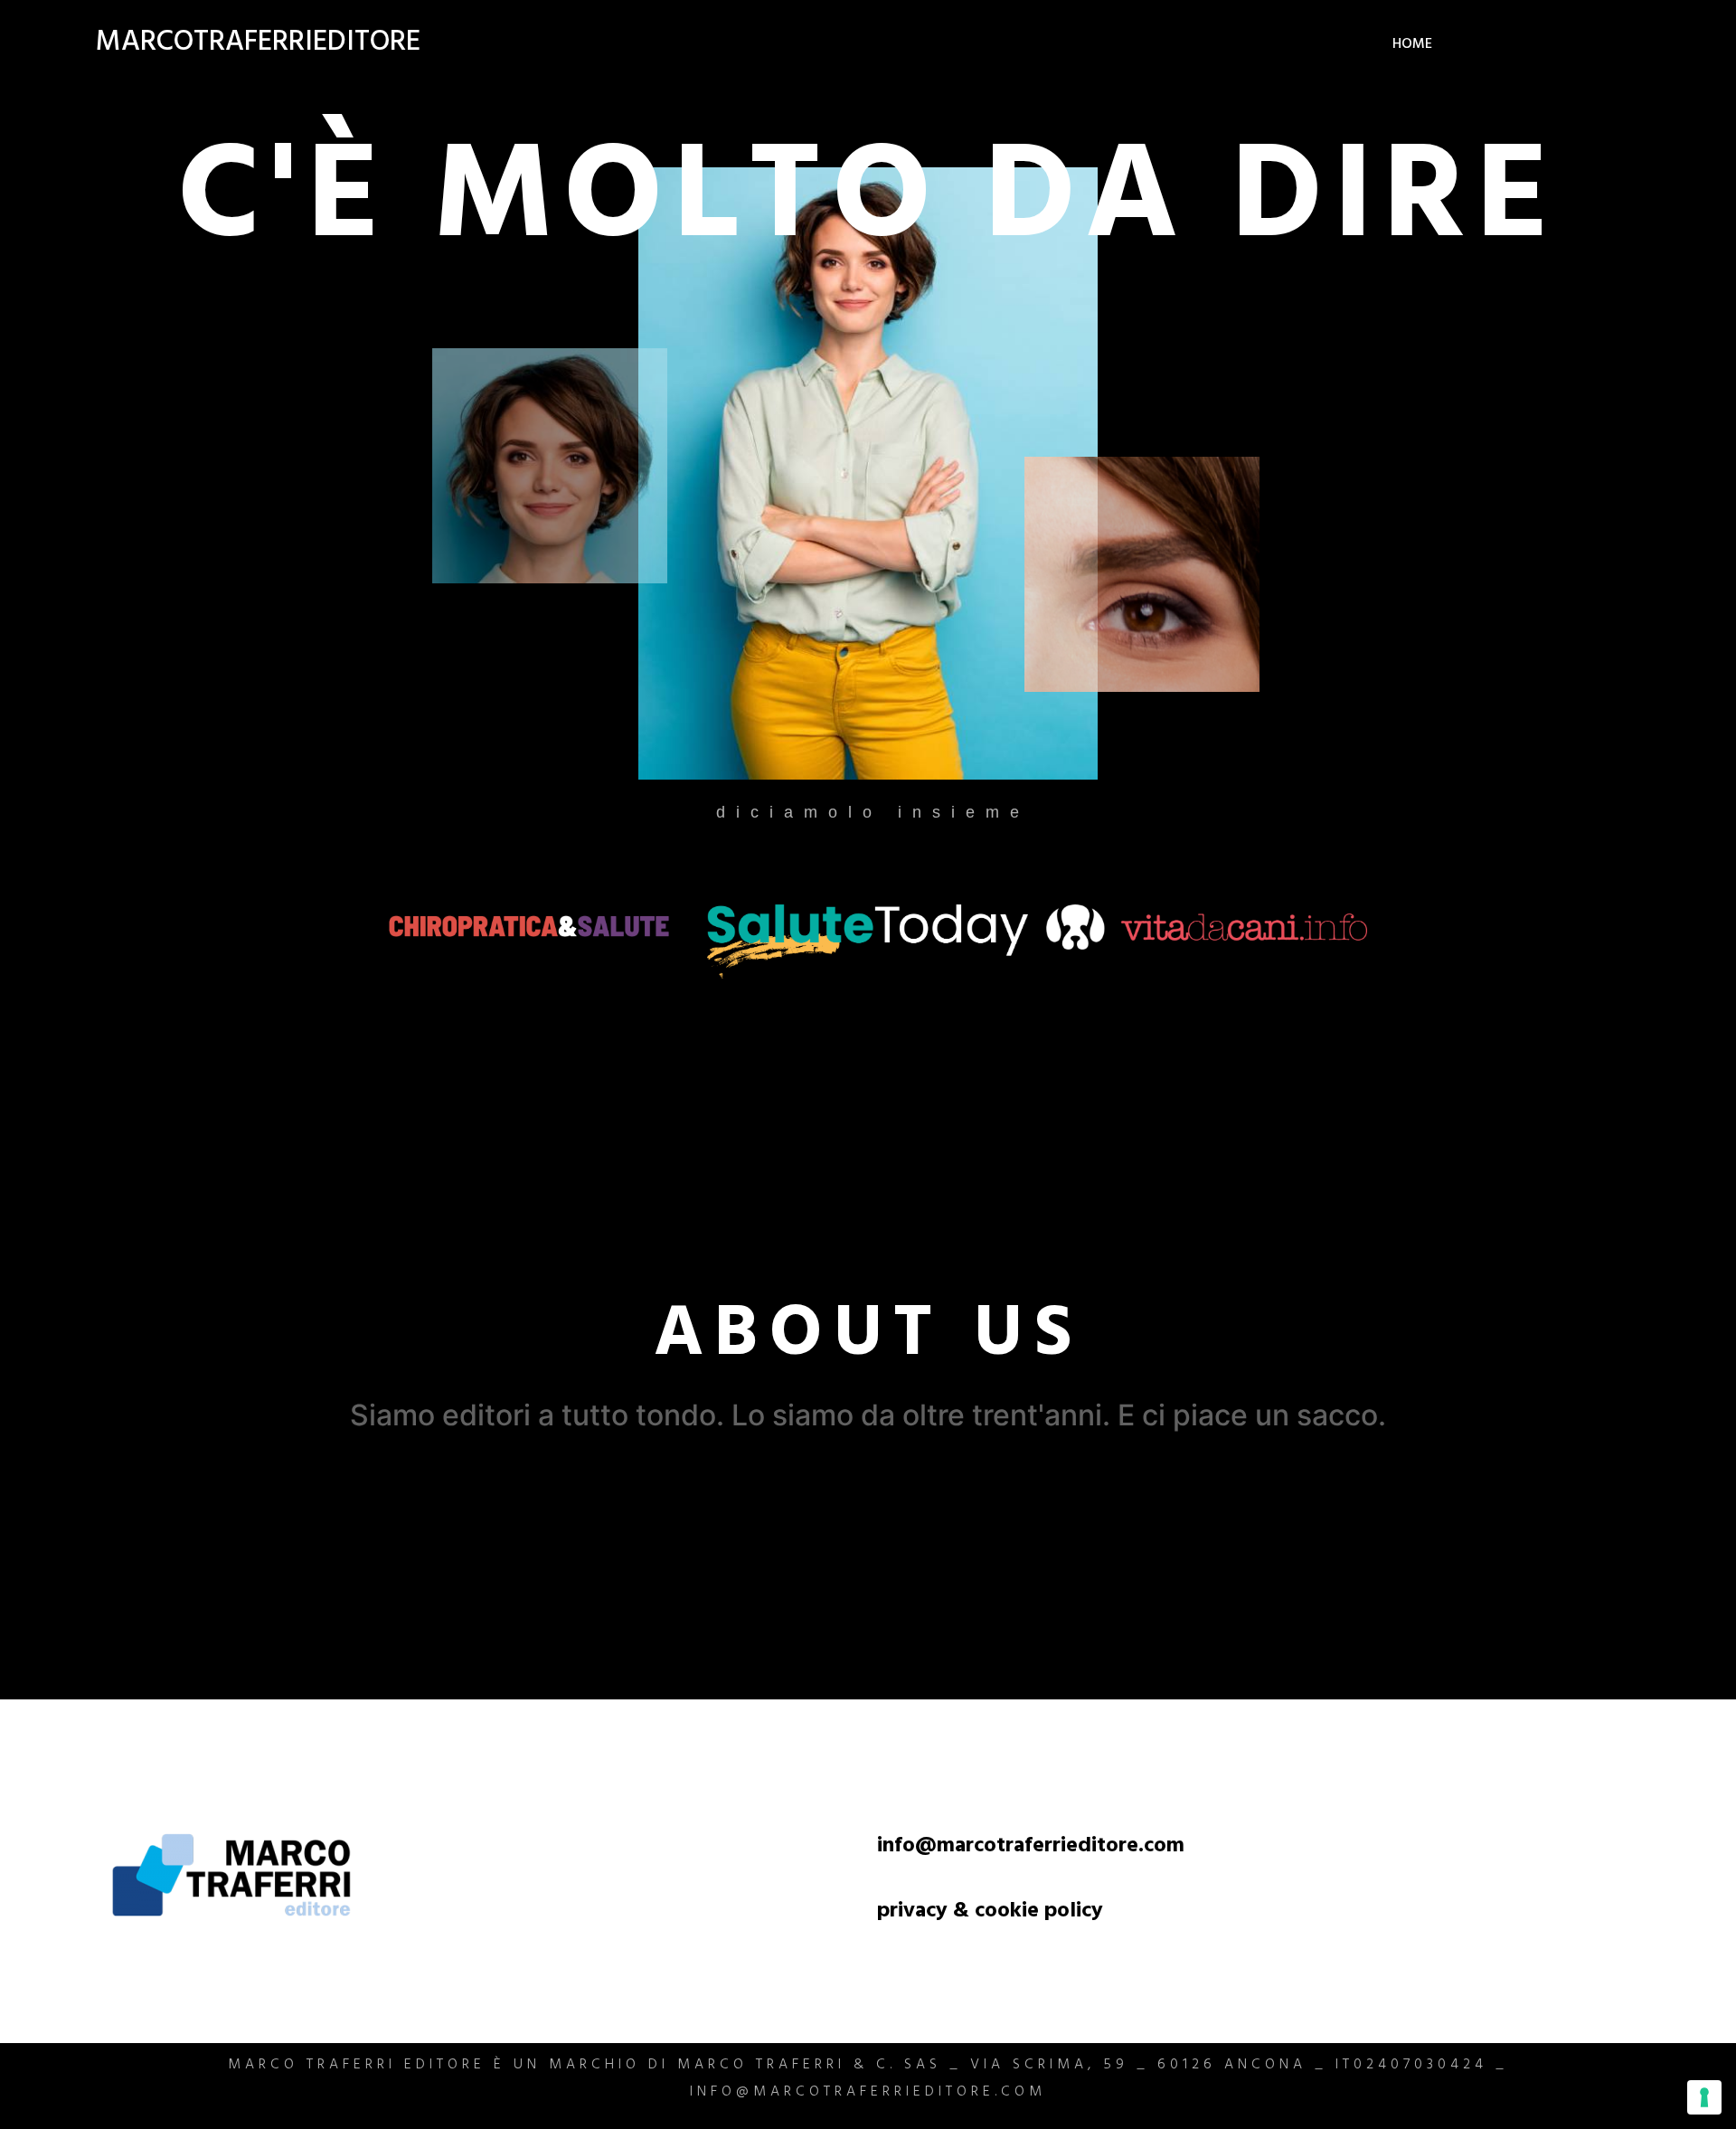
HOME (1412, 45)
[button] (868, 1336)
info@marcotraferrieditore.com (1031, 1848)
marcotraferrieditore (258, 45)
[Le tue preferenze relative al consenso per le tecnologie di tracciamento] (1704, 2097)
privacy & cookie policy (990, 1913)
